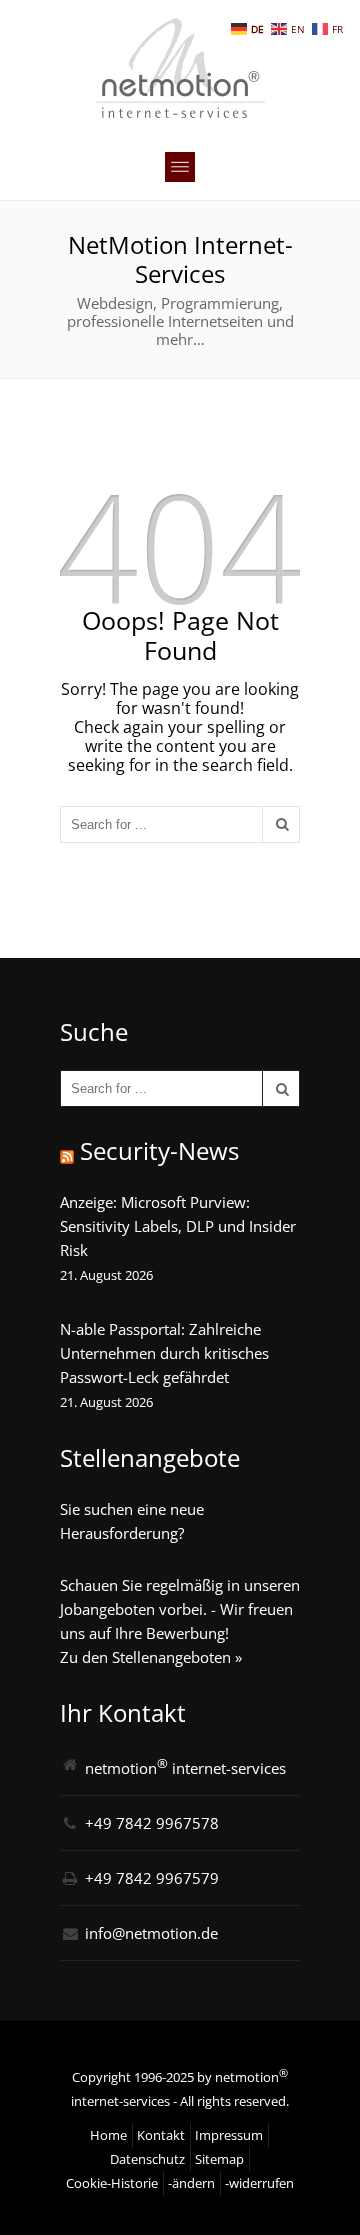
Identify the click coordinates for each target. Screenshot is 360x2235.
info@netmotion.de (151, 1933)
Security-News (159, 1150)
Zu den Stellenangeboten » (151, 1657)
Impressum (229, 2135)
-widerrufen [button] (259, 2183)
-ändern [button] (191, 2183)
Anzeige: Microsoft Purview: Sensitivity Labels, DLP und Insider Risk (178, 1226)
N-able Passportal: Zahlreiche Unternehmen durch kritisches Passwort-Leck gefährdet (164, 1353)
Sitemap (219, 2159)
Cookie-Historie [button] (112, 2183)
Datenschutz (147, 2159)
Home (108, 2135)
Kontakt (161, 2135)
